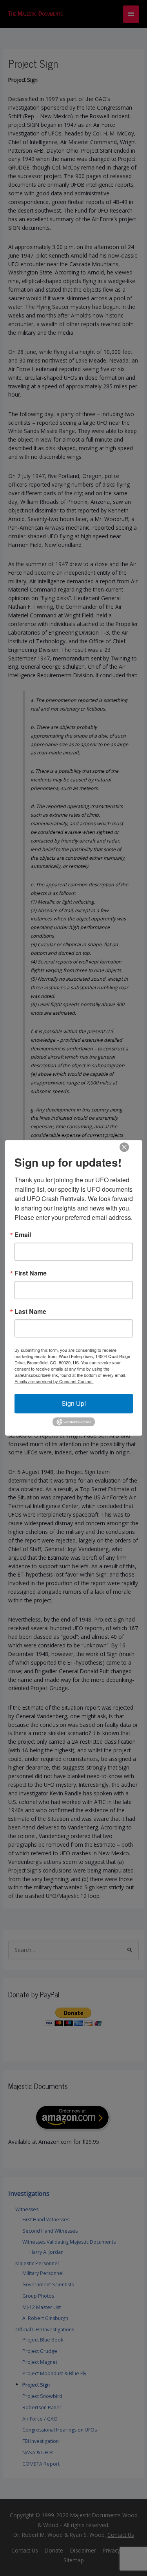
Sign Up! (74, 1403)
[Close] (124, 1147)
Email (23, 1235)
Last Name (30, 1311)
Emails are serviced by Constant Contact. (54, 1381)
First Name (31, 1273)
